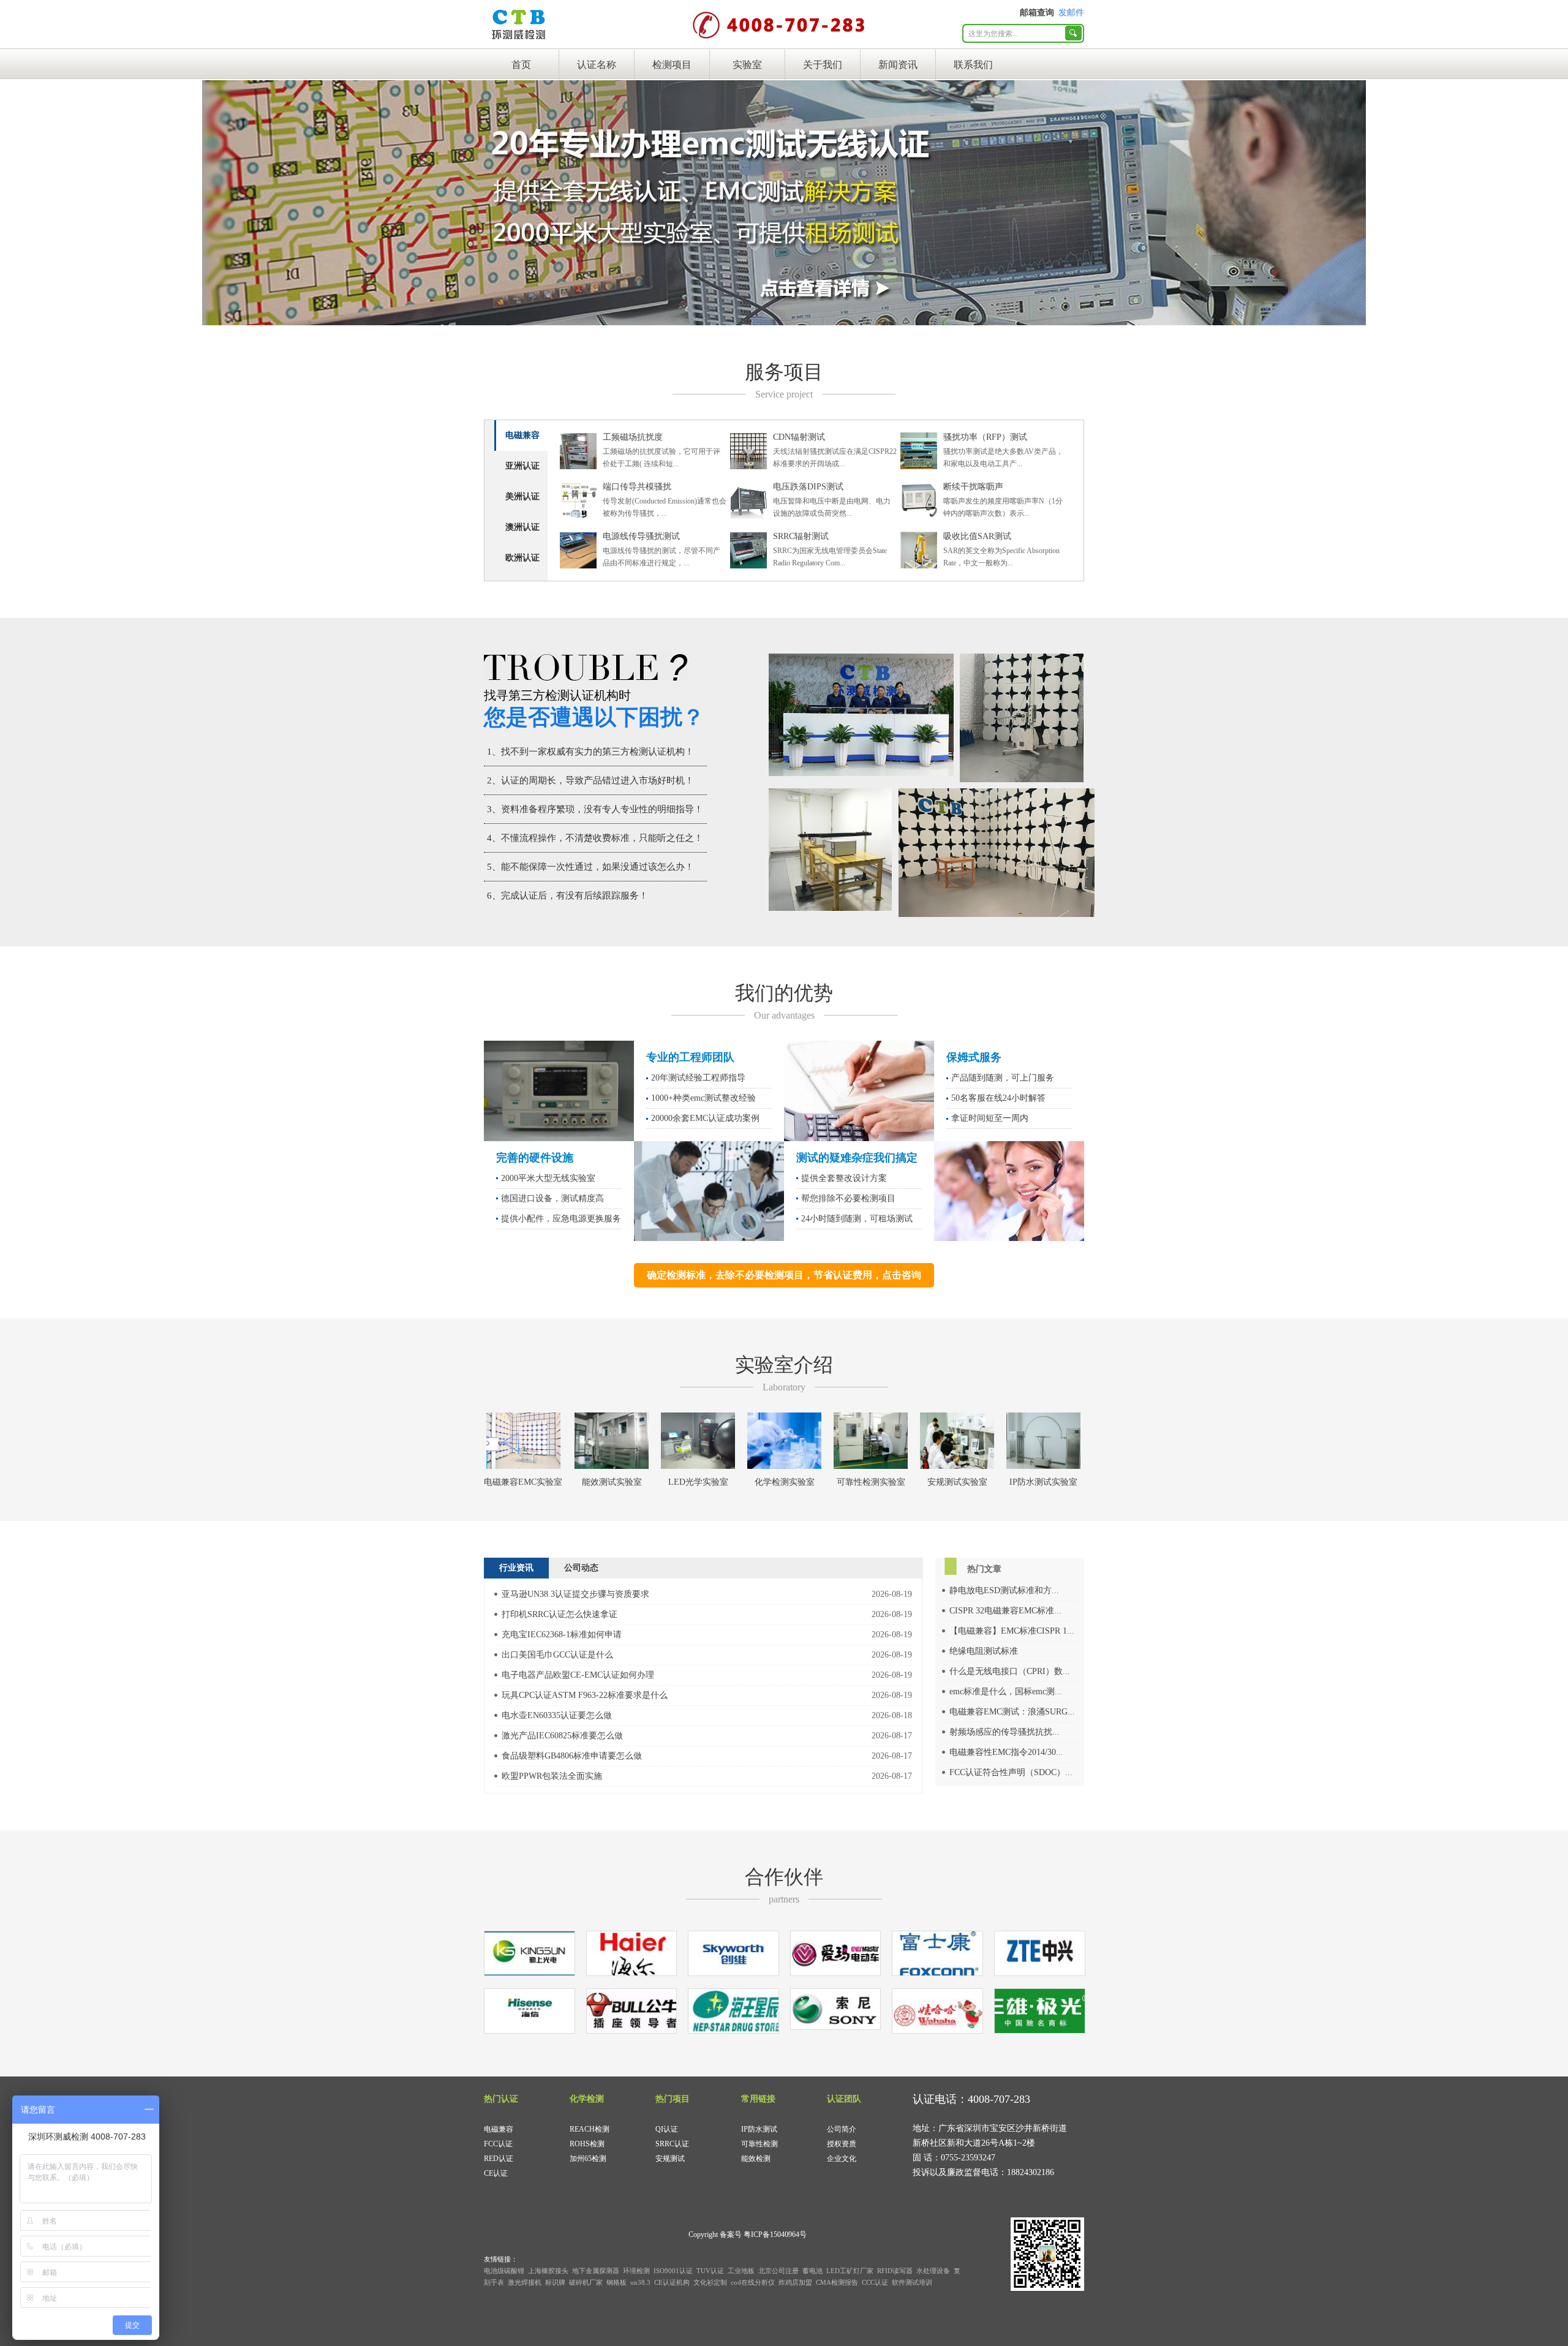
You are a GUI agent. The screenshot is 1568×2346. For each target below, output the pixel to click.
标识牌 (555, 2282)
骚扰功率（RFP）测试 (985, 437)
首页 (521, 65)
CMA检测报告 (837, 2282)
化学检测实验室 (785, 1482)
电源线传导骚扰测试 (641, 536)
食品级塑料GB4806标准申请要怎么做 (572, 1756)
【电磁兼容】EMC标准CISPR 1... (1012, 1631)
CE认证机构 (672, 2282)
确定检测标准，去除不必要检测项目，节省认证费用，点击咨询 (784, 1275)
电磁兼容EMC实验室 (523, 1482)
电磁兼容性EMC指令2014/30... (1006, 1752)
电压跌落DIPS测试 (808, 487)
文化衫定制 (710, 2282)
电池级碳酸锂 (504, 2271)
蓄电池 (812, 2271)
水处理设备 (933, 2271)
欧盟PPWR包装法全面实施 (552, 1776)
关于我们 (823, 65)
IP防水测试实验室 (1043, 1482)
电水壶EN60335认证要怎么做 (557, 1715)
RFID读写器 (895, 2271)
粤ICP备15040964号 (775, 2235)
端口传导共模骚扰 (637, 487)
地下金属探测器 (596, 2271)
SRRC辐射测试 (801, 536)
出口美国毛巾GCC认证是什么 (557, 1655)
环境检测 (636, 2271)
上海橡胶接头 (548, 2271)
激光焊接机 (525, 2282)
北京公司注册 (778, 2271)
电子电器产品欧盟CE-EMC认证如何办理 (578, 1675)
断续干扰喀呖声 (973, 487)
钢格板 (616, 2282)
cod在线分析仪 (753, 2282)
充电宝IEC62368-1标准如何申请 (562, 1635)
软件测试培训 (912, 2282)
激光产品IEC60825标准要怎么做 (562, 1736)
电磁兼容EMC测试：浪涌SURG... (1012, 1712)
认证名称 (597, 65)
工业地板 (741, 2271)
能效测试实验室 (612, 1482)
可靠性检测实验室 (871, 1482)
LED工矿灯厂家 (850, 2271)
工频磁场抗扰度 (633, 437)
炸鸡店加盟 (795, 2282)
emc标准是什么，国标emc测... (1006, 1692)
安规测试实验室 (957, 1482)
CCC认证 (875, 2282)
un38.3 (640, 2282)
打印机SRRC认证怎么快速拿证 (560, 1614)
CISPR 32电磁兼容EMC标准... (1005, 1611)
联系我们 (973, 65)
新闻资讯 (898, 65)
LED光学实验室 (698, 1482)
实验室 (747, 65)
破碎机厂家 (586, 2282)
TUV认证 (710, 2271)
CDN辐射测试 (799, 437)
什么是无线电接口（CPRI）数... (1010, 1671)
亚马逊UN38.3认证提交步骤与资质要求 (575, 1594)
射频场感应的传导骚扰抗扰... (1005, 1732)
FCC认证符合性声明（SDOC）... (1011, 1772)
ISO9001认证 (673, 2271)
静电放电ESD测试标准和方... (1004, 1590)
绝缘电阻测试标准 (984, 1651)
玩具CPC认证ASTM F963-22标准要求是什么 (585, 1695)
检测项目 (672, 65)
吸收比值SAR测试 (977, 536)
